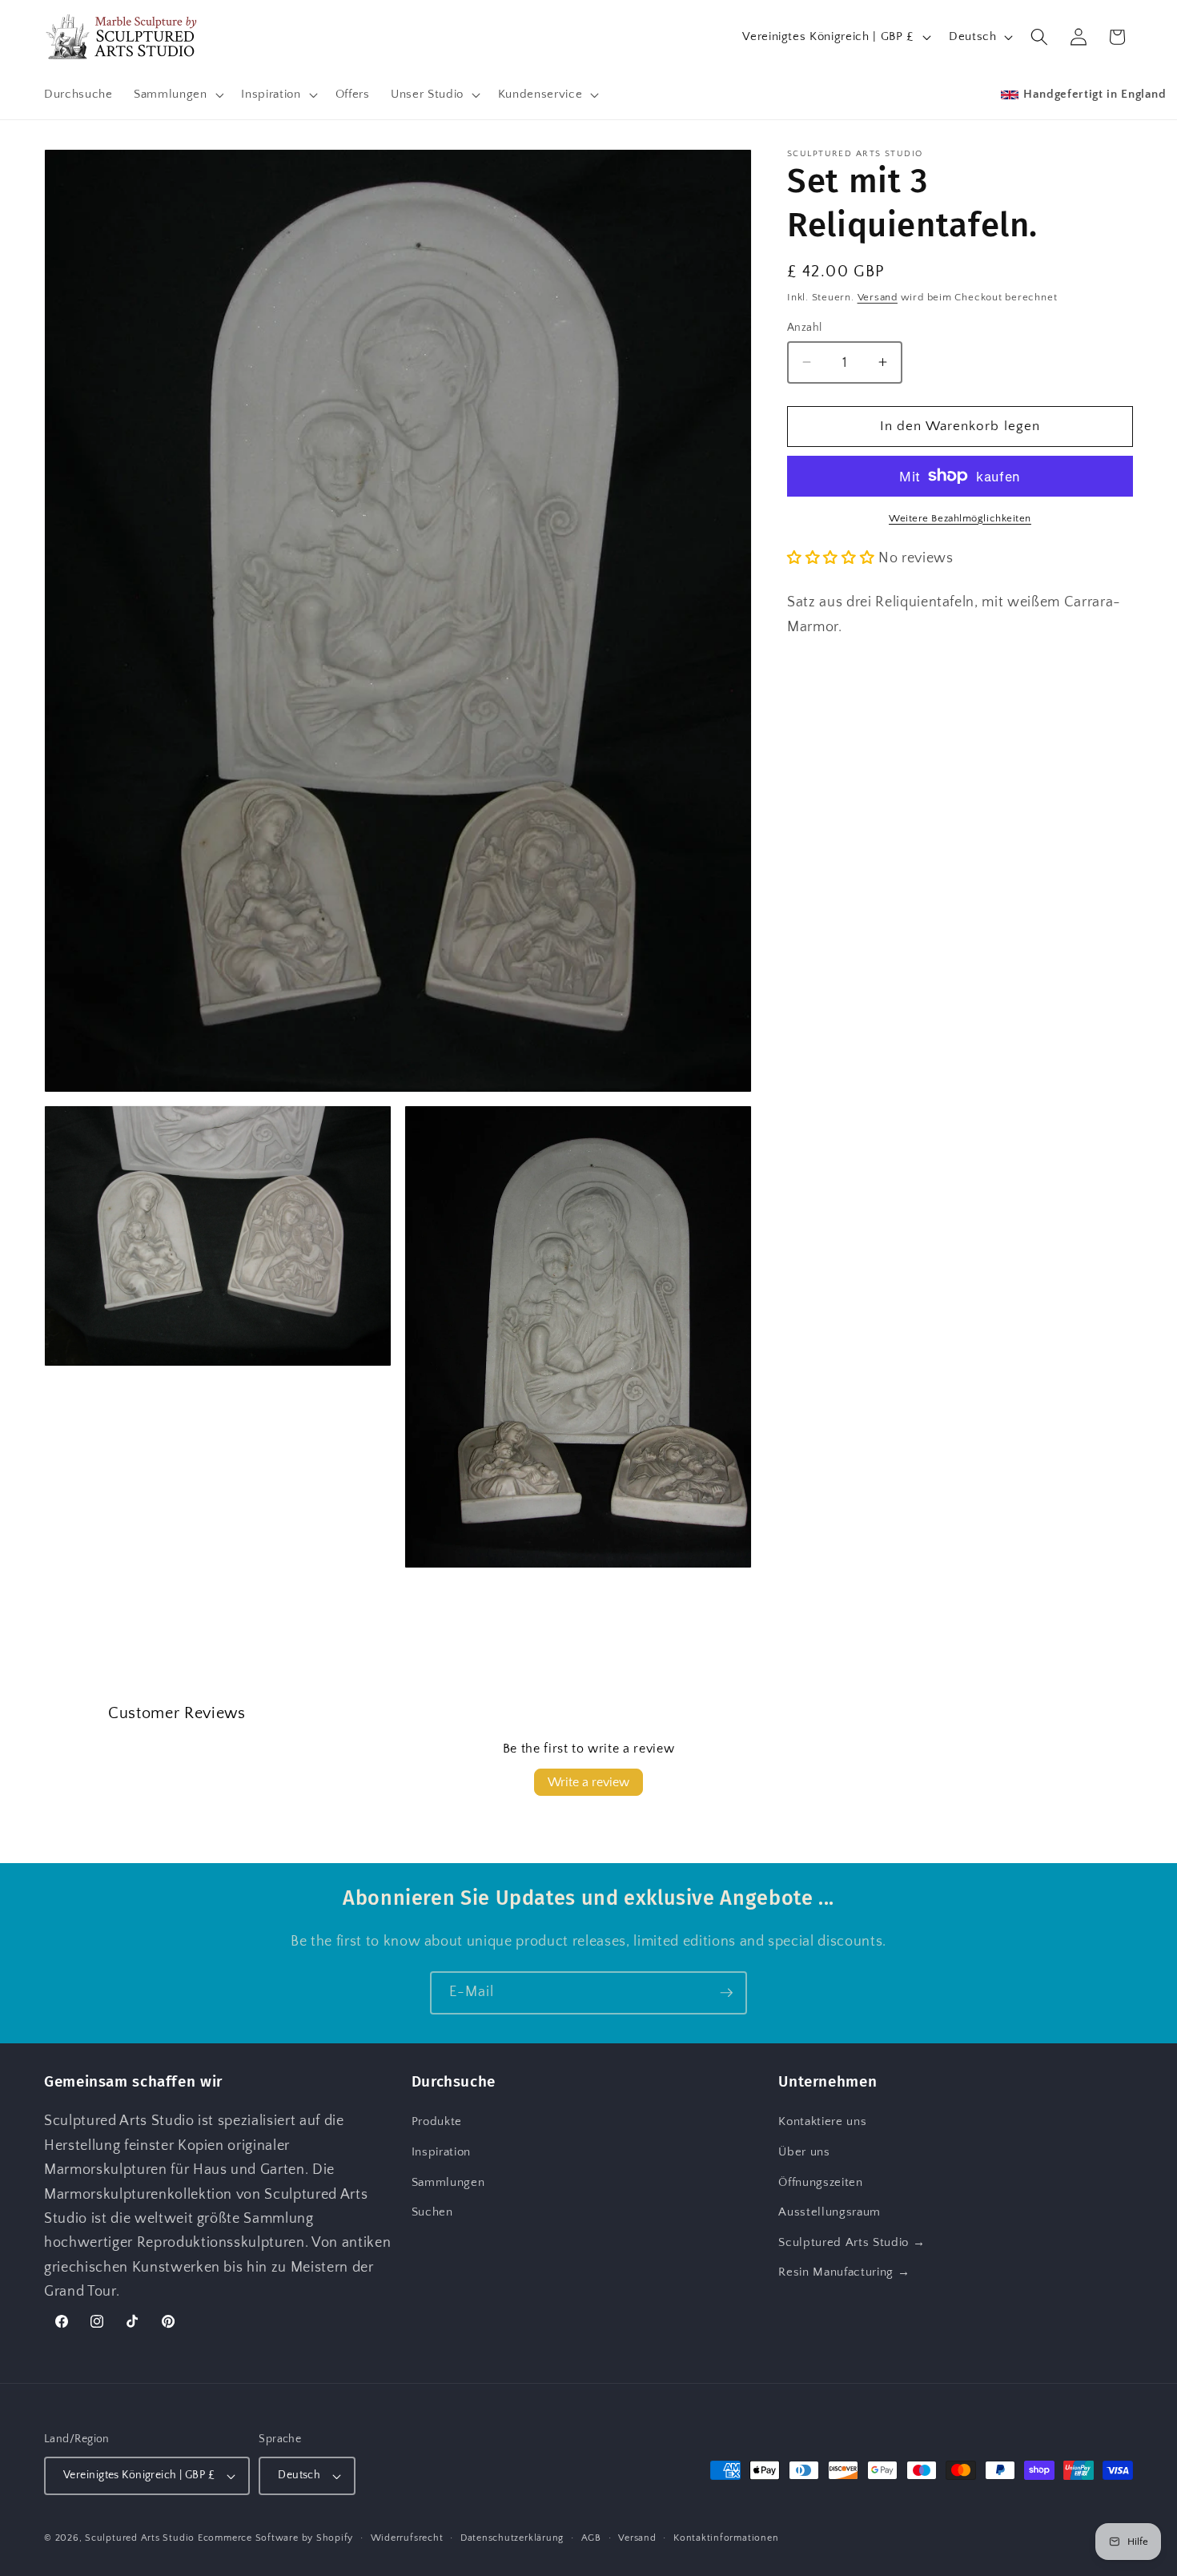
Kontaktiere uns (822, 2121)
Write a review (588, 1782)
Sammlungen (448, 2182)
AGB (591, 2538)
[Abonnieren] (726, 1993)
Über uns (804, 2152)
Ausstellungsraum (830, 2212)
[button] (177, 95)
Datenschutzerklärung (512, 2538)
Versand (878, 296)
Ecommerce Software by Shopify (275, 2538)
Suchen (432, 2212)
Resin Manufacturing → (844, 2272)
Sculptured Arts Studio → (852, 2242)
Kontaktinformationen (726, 2538)
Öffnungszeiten (820, 2182)
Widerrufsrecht (407, 2538)
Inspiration (441, 2152)
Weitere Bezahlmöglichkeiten (960, 517)
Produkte (437, 2121)
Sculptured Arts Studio (140, 2538)
